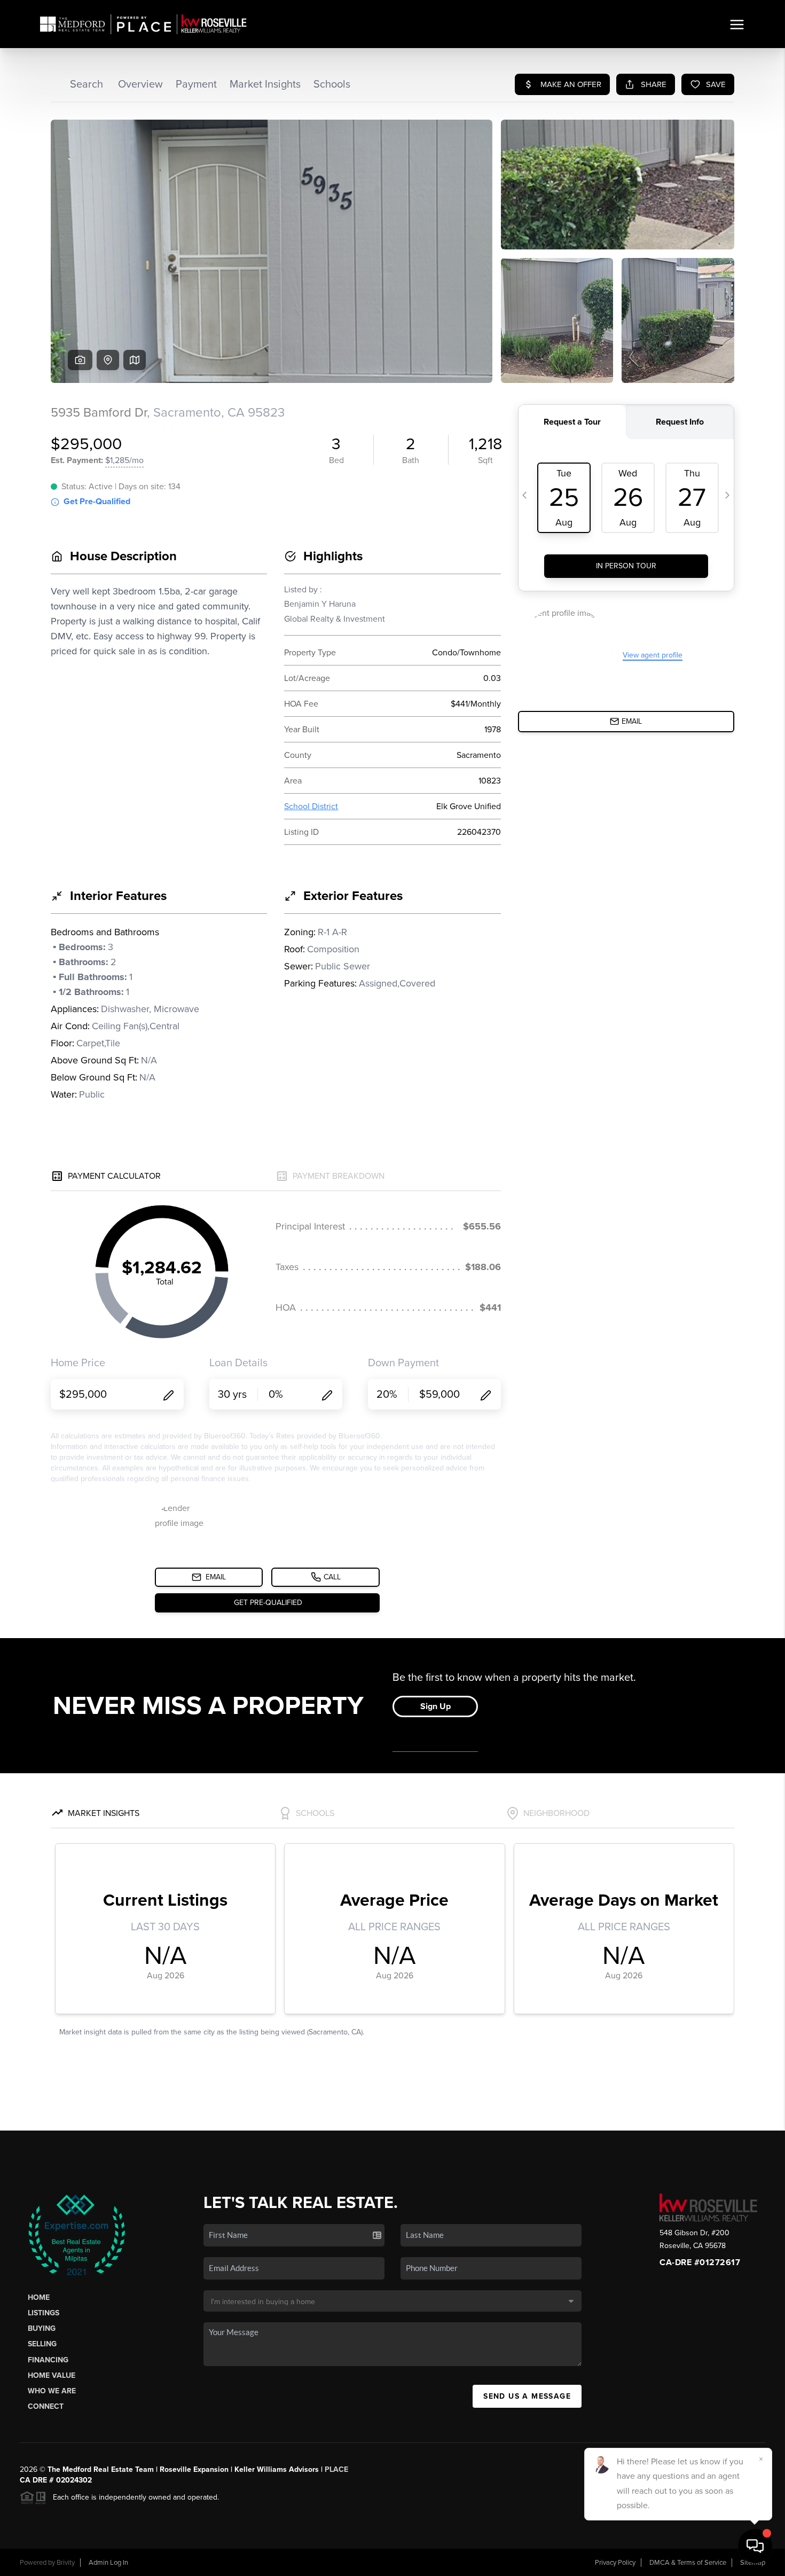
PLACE (336, 2469)
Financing (48, 2360)
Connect (46, 2406)
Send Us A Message (527, 2396)
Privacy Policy (615, 2563)
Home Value (52, 2375)
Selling (42, 2344)
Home (39, 2297)
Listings (44, 2313)
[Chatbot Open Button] (755, 2546)
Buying (42, 2328)
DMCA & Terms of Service (688, 2563)
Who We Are (52, 2391)
